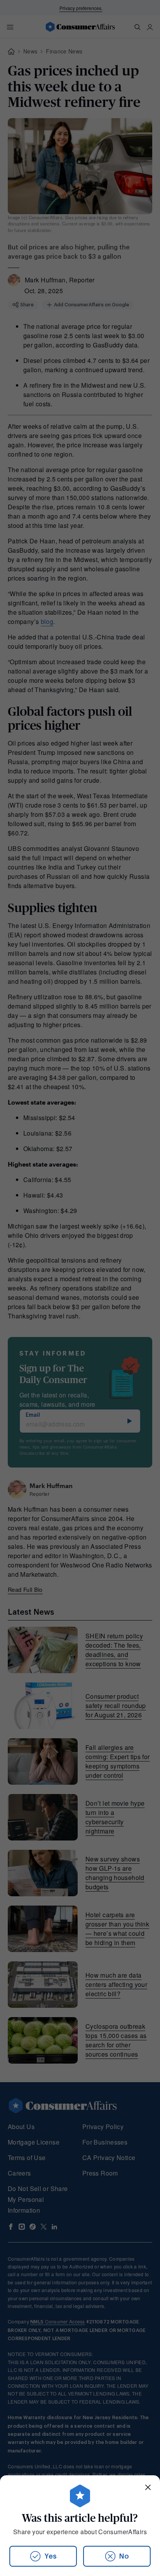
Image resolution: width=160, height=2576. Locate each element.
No (124, 2556)
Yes (50, 2556)
